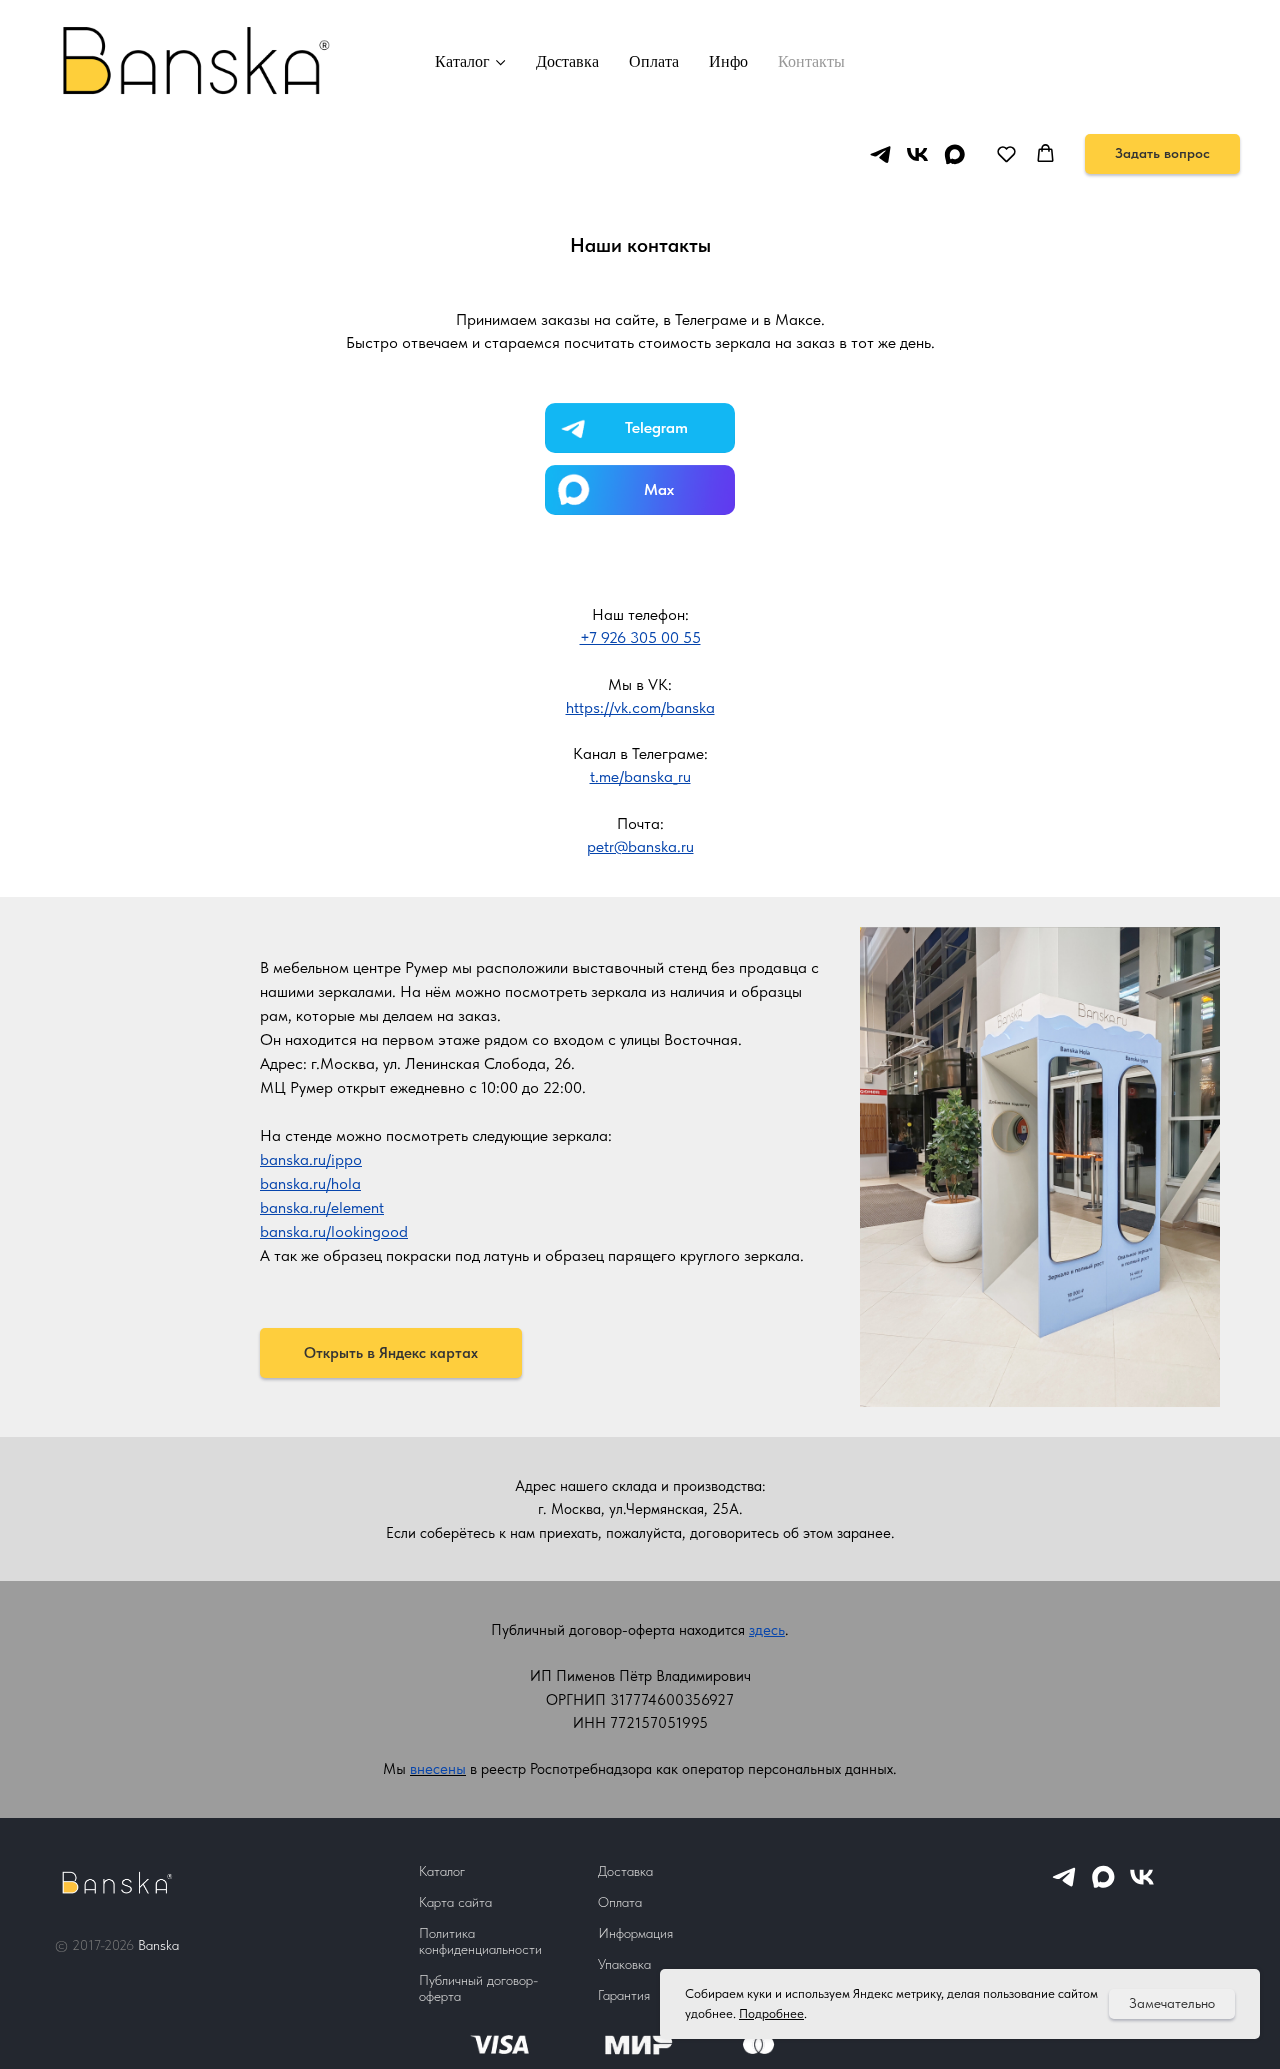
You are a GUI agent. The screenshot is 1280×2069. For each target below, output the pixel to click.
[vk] (917, 154)
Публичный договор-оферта (478, 1988)
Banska (158, 1945)
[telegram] (880, 154)
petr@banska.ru (640, 846)
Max (659, 489)
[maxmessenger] (954, 154)
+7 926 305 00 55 (640, 637)
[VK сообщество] (1142, 1885)
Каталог (462, 61)
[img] (640, 490)
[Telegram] (1064, 1885)
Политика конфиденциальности (480, 1941)
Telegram (656, 427)
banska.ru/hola (310, 1183)
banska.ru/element (322, 1207)
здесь (767, 1630)
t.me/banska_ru (640, 776)
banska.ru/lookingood (334, 1231)
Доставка (567, 61)
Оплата (654, 61)
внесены (438, 1769)
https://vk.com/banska (640, 707)
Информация (635, 1933)
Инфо (728, 61)
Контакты (811, 61)
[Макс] (1103, 1885)
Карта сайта (455, 1902)
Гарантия (624, 1995)
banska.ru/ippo (311, 1159)
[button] (1006, 153)
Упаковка (624, 1964)
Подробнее (771, 2013)
